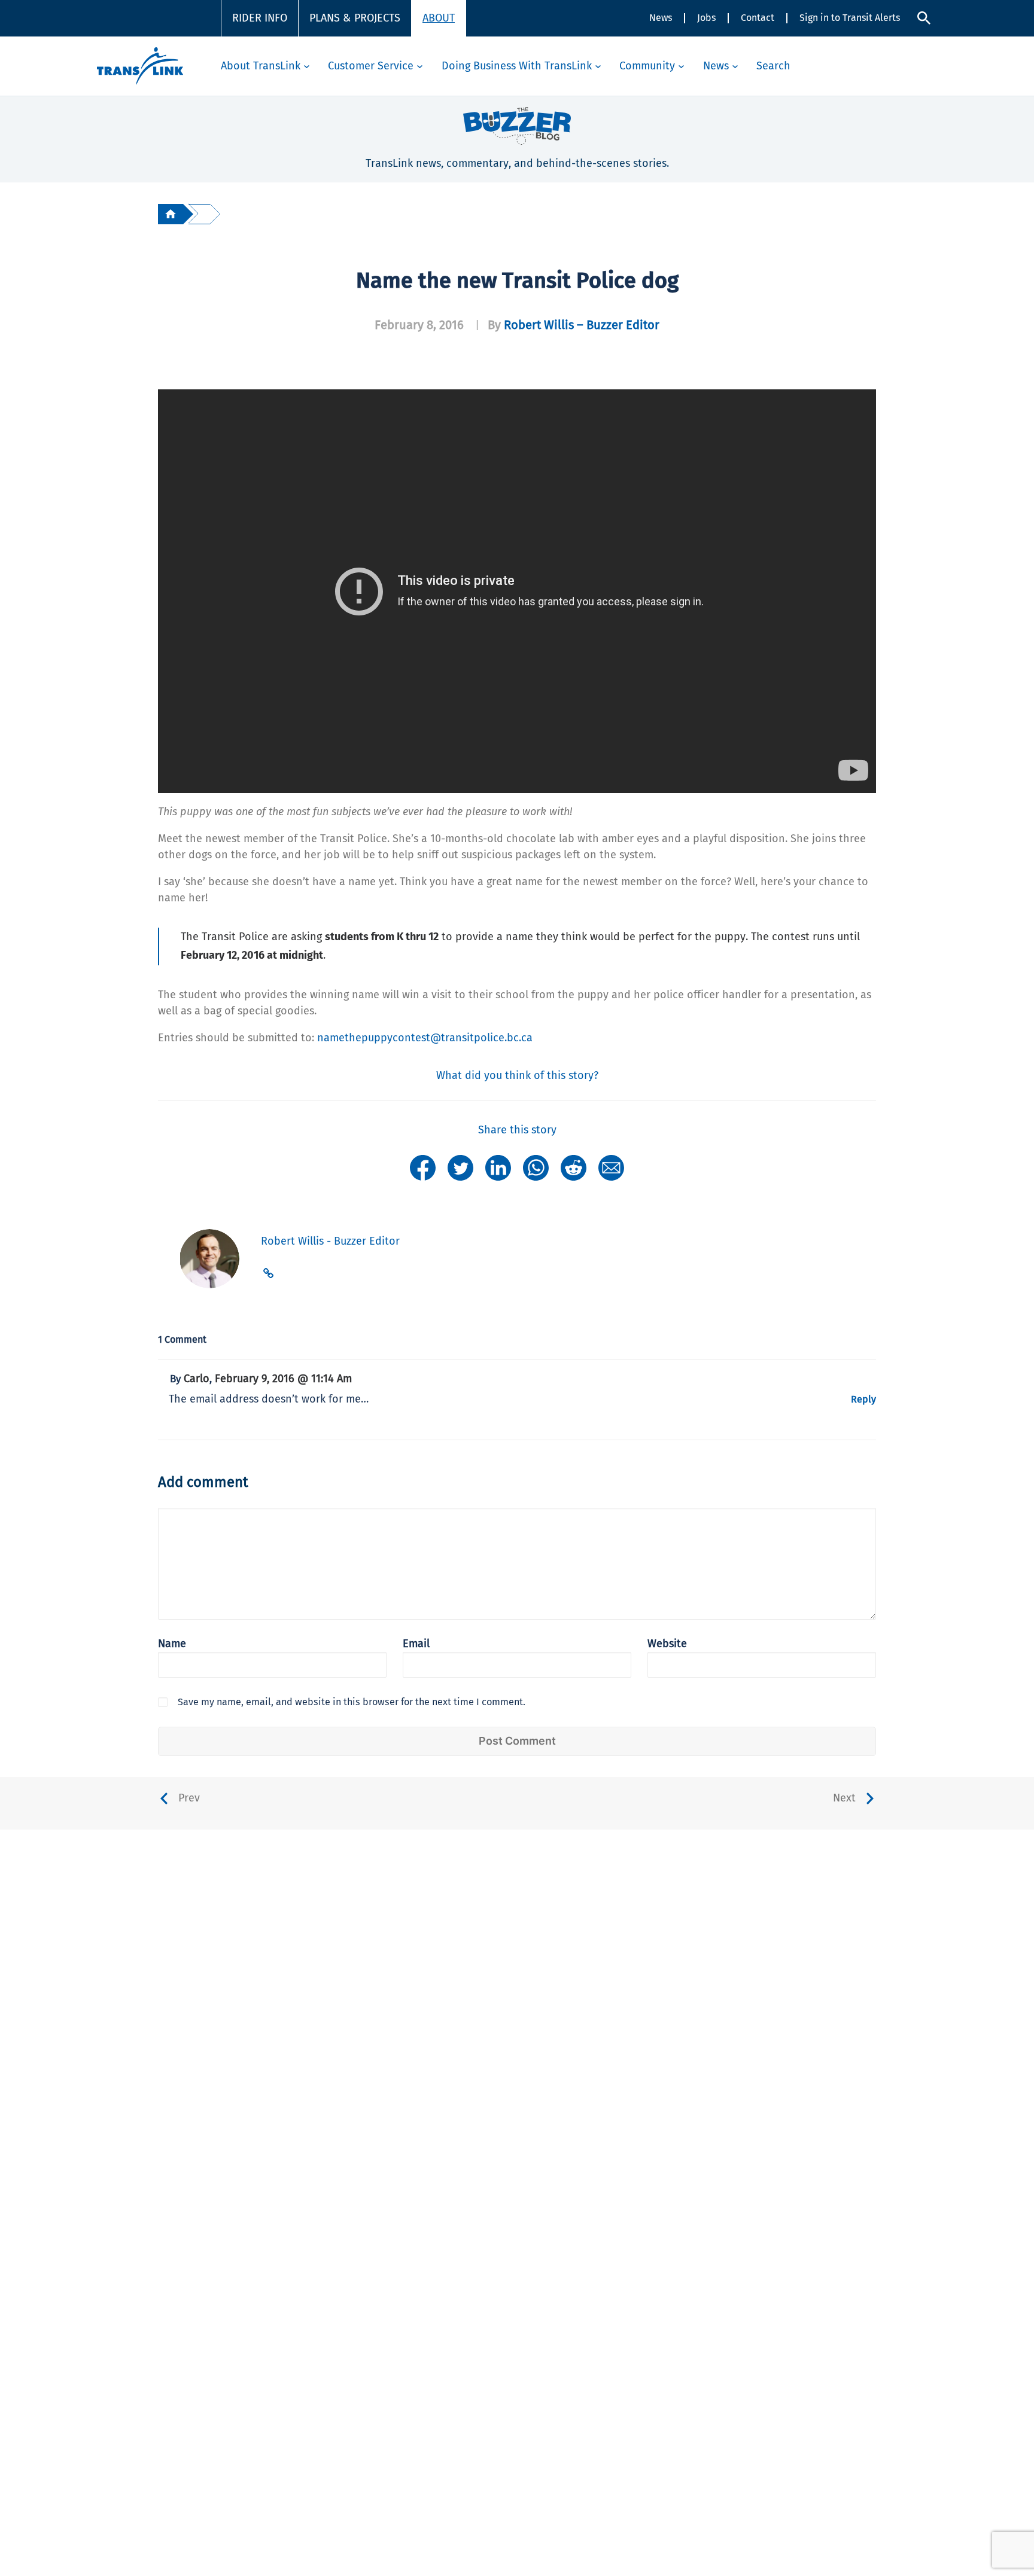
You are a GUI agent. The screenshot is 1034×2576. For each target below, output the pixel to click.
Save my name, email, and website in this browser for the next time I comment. (352, 1702)
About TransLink (261, 66)
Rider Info (260, 18)
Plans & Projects (355, 18)
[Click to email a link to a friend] (611, 1167)
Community (647, 66)
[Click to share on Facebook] (423, 1167)
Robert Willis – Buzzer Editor (582, 325)
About (439, 18)
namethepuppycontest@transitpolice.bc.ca (425, 1038)
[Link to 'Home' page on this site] (140, 66)
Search (773, 66)
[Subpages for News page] (735, 66)
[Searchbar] (924, 18)
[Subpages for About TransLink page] (307, 66)
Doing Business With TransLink (517, 66)
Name (172, 1644)
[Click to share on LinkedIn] (498, 1167)
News (661, 18)
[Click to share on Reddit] (574, 1167)
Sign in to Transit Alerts (850, 18)
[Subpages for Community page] (681, 66)
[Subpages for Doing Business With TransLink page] (598, 66)
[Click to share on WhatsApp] (536, 1167)
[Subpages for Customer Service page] (420, 66)
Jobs (706, 18)
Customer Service (371, 66)
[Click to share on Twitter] (460, 1167)
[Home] (171, 214)
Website (667, 1644)
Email (416, 1644)
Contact (758, 18)
